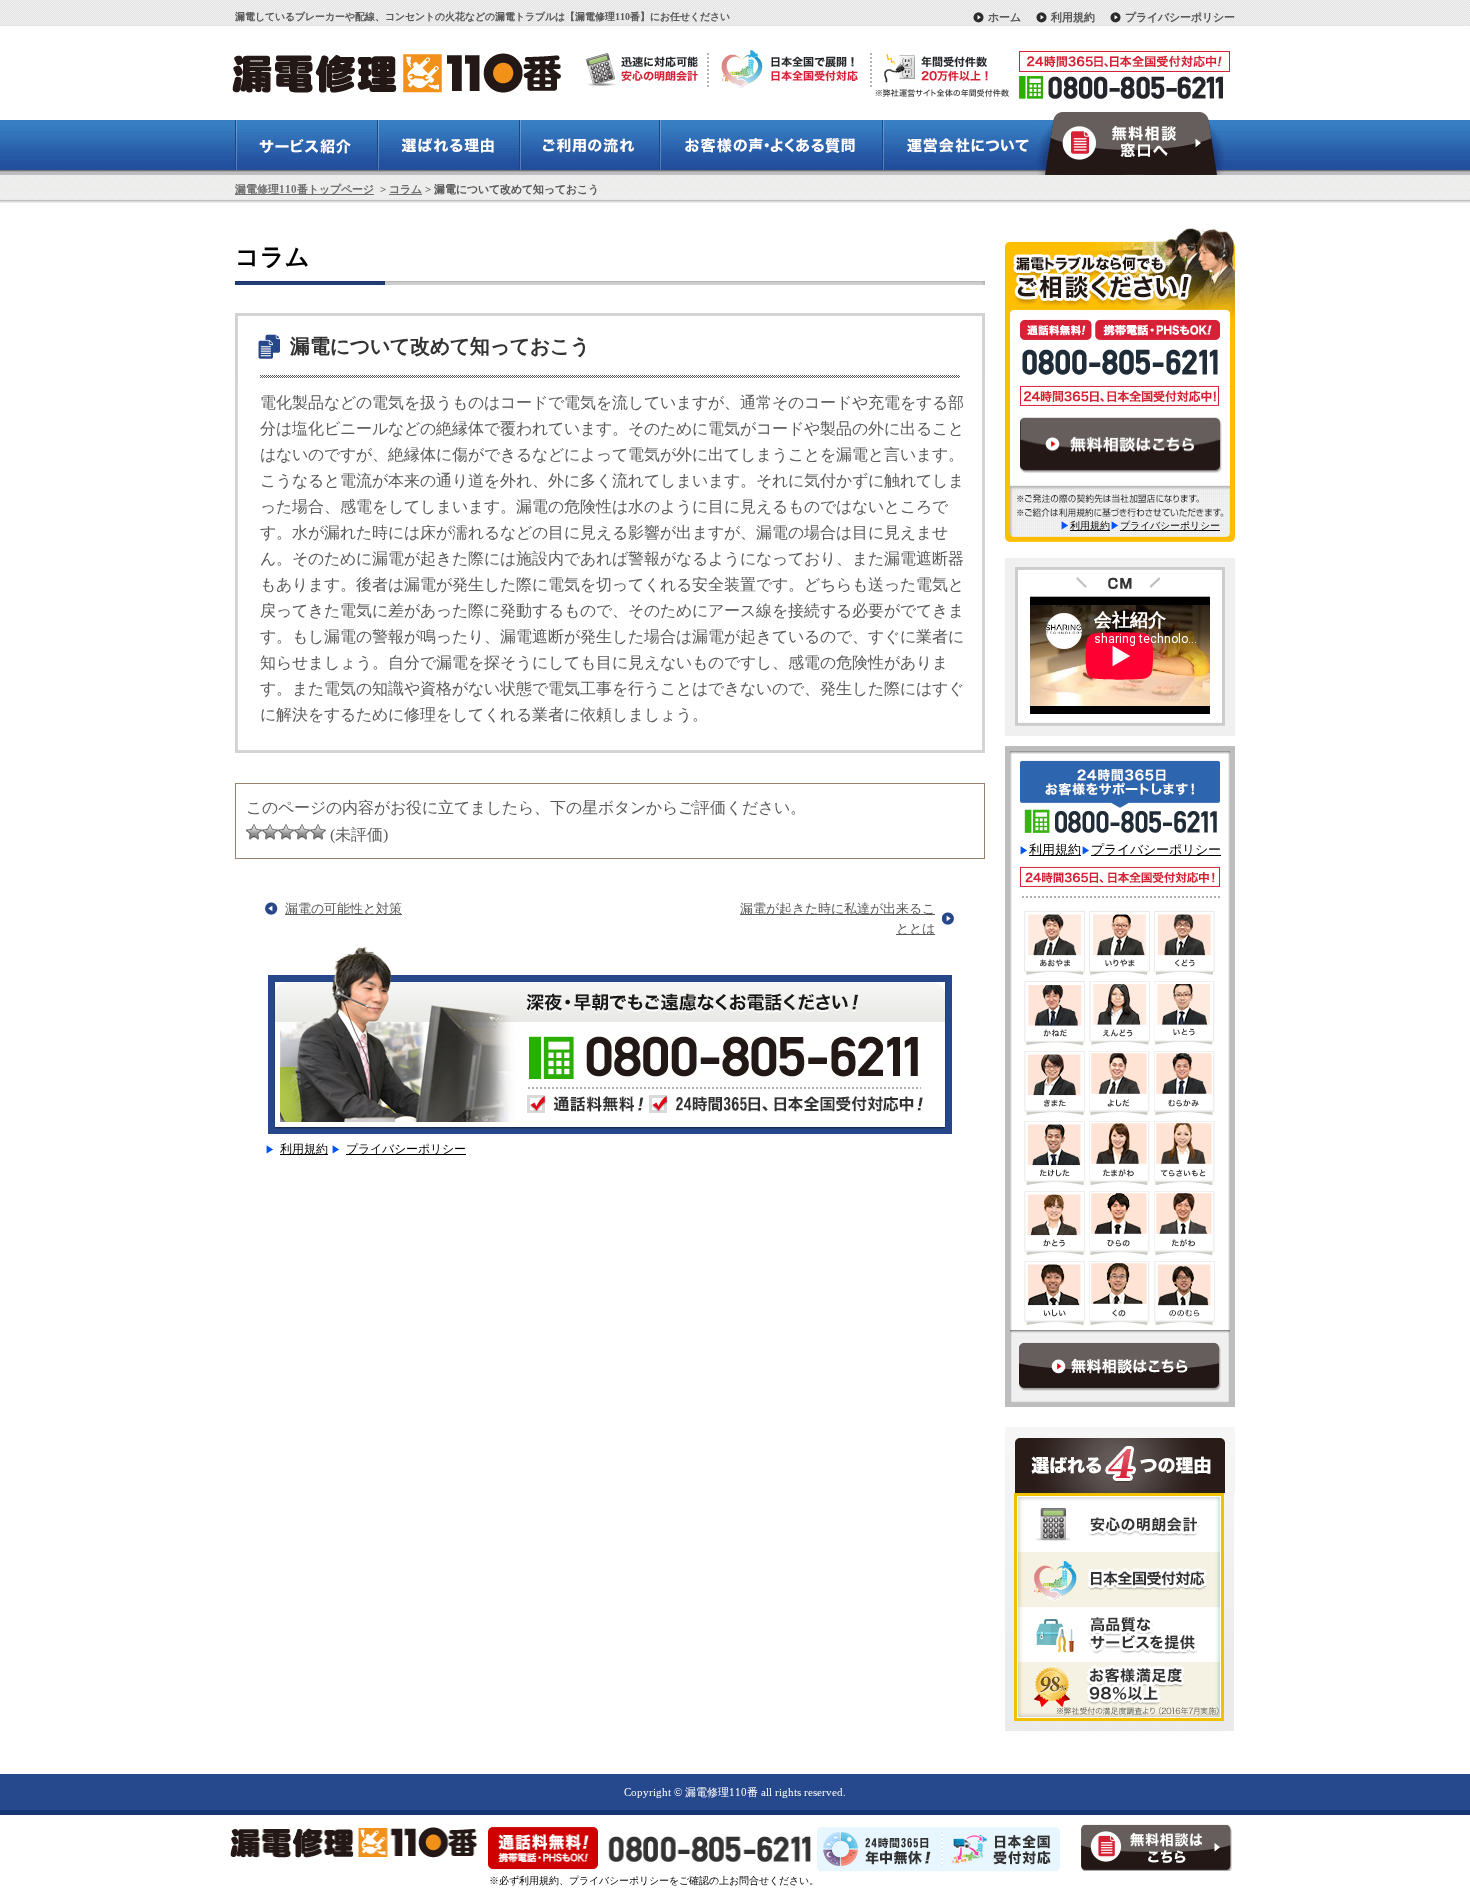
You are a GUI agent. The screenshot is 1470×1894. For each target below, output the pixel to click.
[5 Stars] (318, 832)
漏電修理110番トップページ (304, 189)
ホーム (1004, 17)
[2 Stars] (270, 832)
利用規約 (1073, 17)
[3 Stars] (286, 832)
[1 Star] (254, 832)
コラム (405, 189)
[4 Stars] (302, 832)
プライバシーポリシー (1180, 17)
